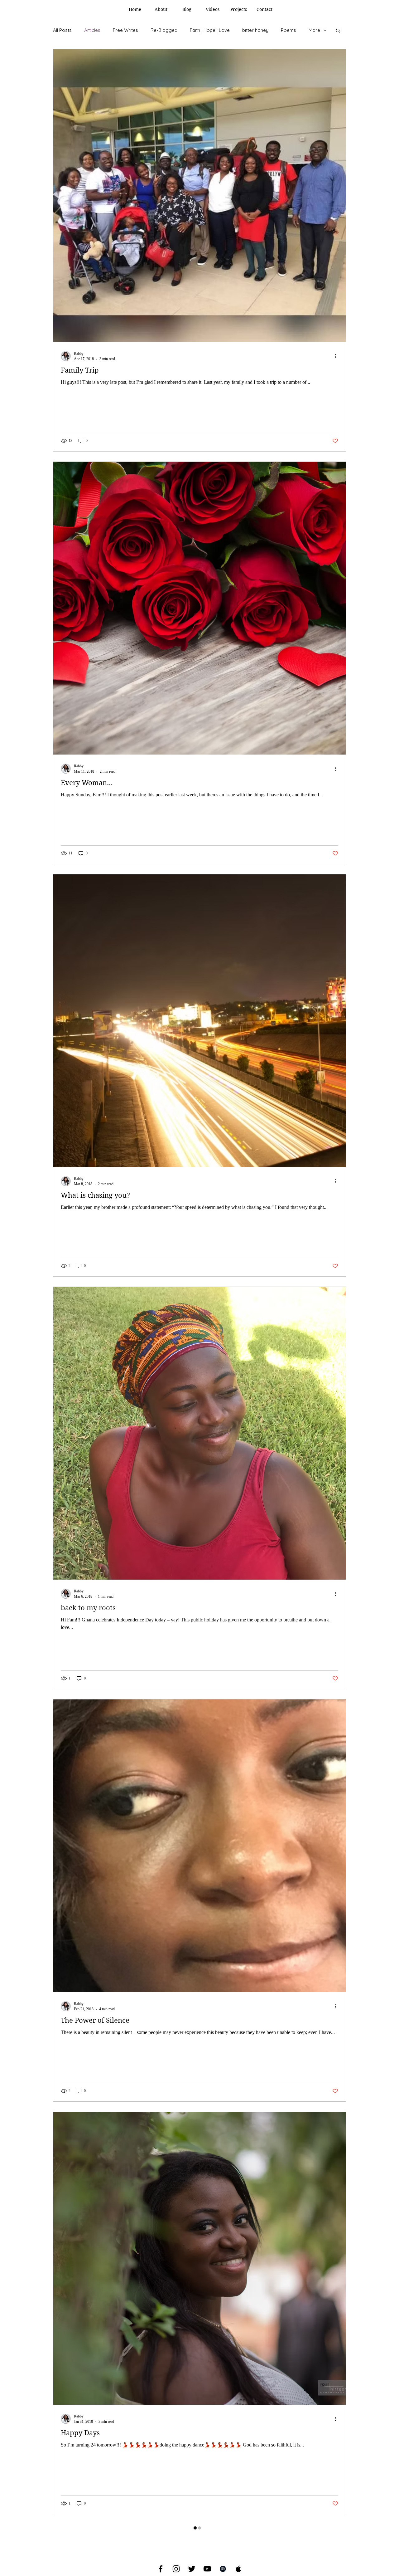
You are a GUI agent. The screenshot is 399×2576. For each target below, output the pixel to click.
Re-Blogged (164, 30)
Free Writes (125, 30)
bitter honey (255, 30)
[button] (338, 31)
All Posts (62, 30)
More (314, 30)
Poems (288, 30)
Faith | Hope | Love (210, 30)
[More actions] (337, 356)
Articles (92, 30)
